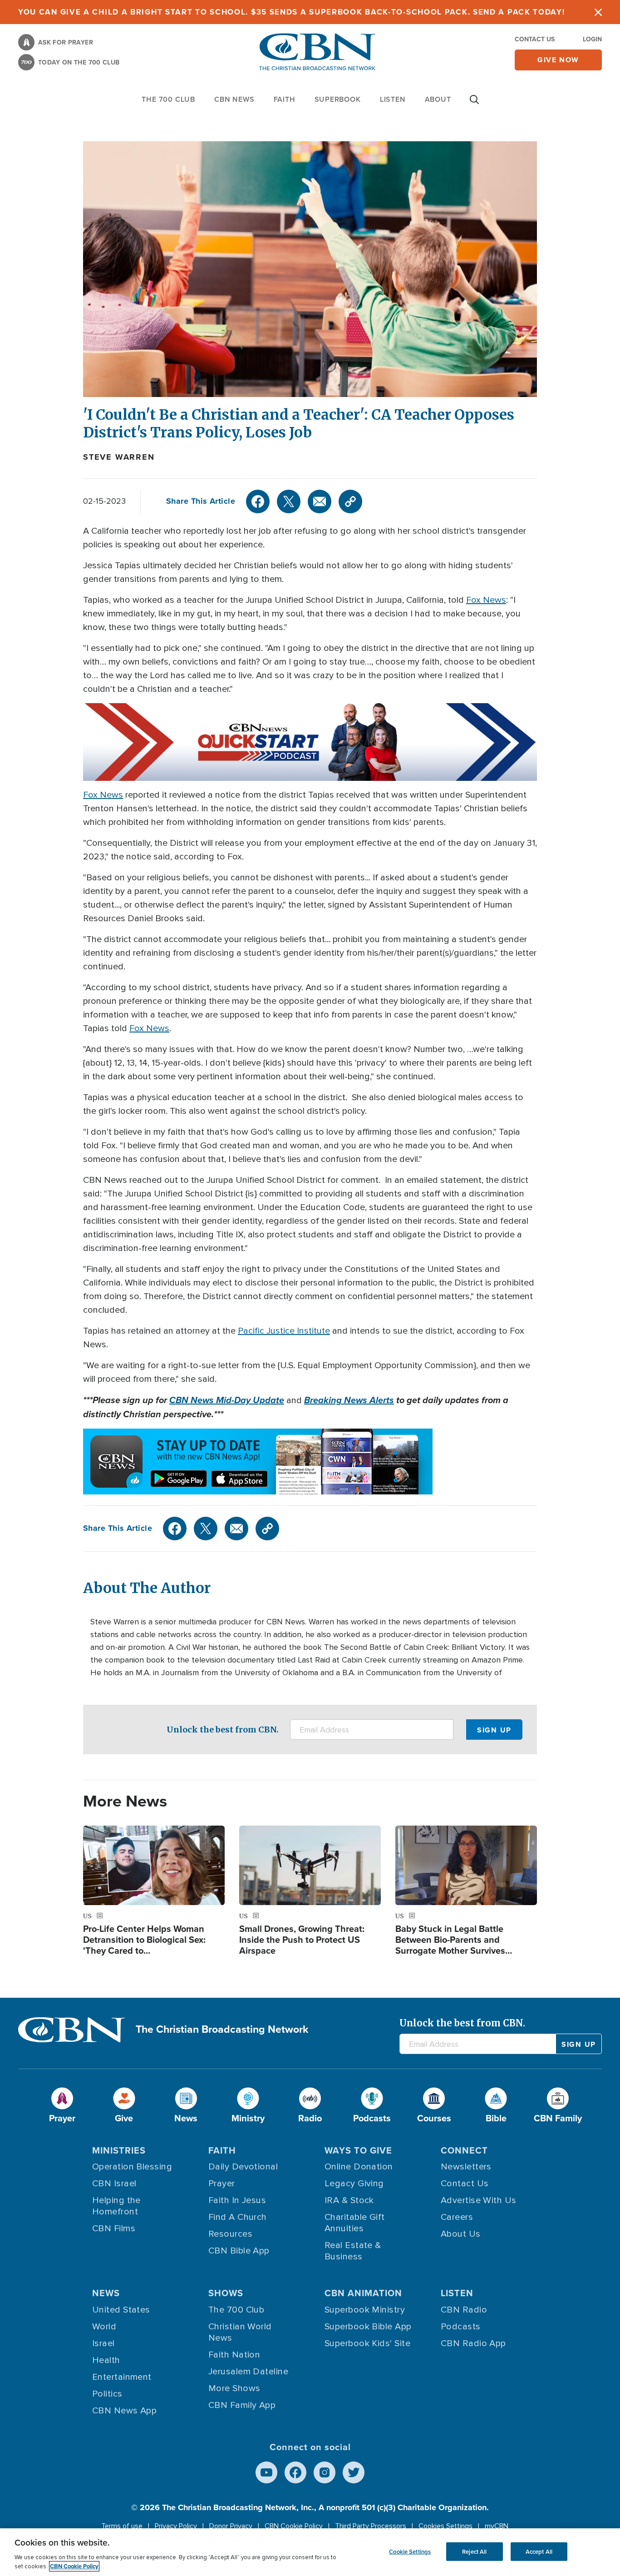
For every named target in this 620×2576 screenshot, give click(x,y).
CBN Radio (464, 2310)
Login (592, 39)
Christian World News (240, 2332)
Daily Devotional (243, 2167)
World (104, 2327)
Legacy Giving (354, 2184)
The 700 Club (168, 99)
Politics (107, 2394)
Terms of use (122, 2526)
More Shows (234, 2388)
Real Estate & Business (353, 2251)
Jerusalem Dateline (248, 2372)
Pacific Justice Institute (284, 1331)
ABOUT (438, 99)
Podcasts (461, 2327)
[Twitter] (289, 501)
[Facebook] (258, 501)
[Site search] (474, 104)
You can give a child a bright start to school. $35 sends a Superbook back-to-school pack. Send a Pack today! (292, 12)
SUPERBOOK (338, 99)
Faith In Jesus (237, 2200)
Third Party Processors (371, 2526)
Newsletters (466, 2167)
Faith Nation (234, 2355)
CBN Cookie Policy (294, 2526)
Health (106, 2360)
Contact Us (535, 39)
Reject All (474, 2551)
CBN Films (114, 2229)
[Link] (350, 501)
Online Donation (359, 2167)
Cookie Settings (410, 2551)
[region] (310, 2552)
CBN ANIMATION (363, 2293)
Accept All (539, 2551)
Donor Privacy (231, 2526)
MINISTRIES (119, 2150)
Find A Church (238, 2217)
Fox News (486, 600)
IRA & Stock (349, 2200)
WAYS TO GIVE (358, 2150)
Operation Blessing (132, 2167)
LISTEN (393, 99)
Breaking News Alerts (349, 1400)
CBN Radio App (473, 2343)
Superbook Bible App (368, 2327)
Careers (457, 2217)
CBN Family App (242, 2405)
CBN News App (124, 2411)
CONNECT (464, 2150)
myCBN (497, 2526)
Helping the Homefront (116, 2206)
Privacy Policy (176, 2526)
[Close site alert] (598, 12)
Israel (103, 2343)
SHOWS (226, 2293)
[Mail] (320, 501)
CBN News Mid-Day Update (227, 1400)
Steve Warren (119, 457)
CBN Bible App (239, 2251)
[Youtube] (266, 2472)
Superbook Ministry (365, 2310)
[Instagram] (325, 2472)
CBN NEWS (234, 99)
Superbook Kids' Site (367, 2343)
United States (121, 2310)
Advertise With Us (479, 2200)
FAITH (285, 99)
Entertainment (122, 2377)
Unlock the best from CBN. (223, 1730)
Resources (230, 2234)
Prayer (222, 2184)
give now (558, 60)
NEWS (106, 2293)
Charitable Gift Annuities (355, 2223)
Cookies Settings (445, 2526)
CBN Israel (114, 2184)
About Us (461, 2234)
